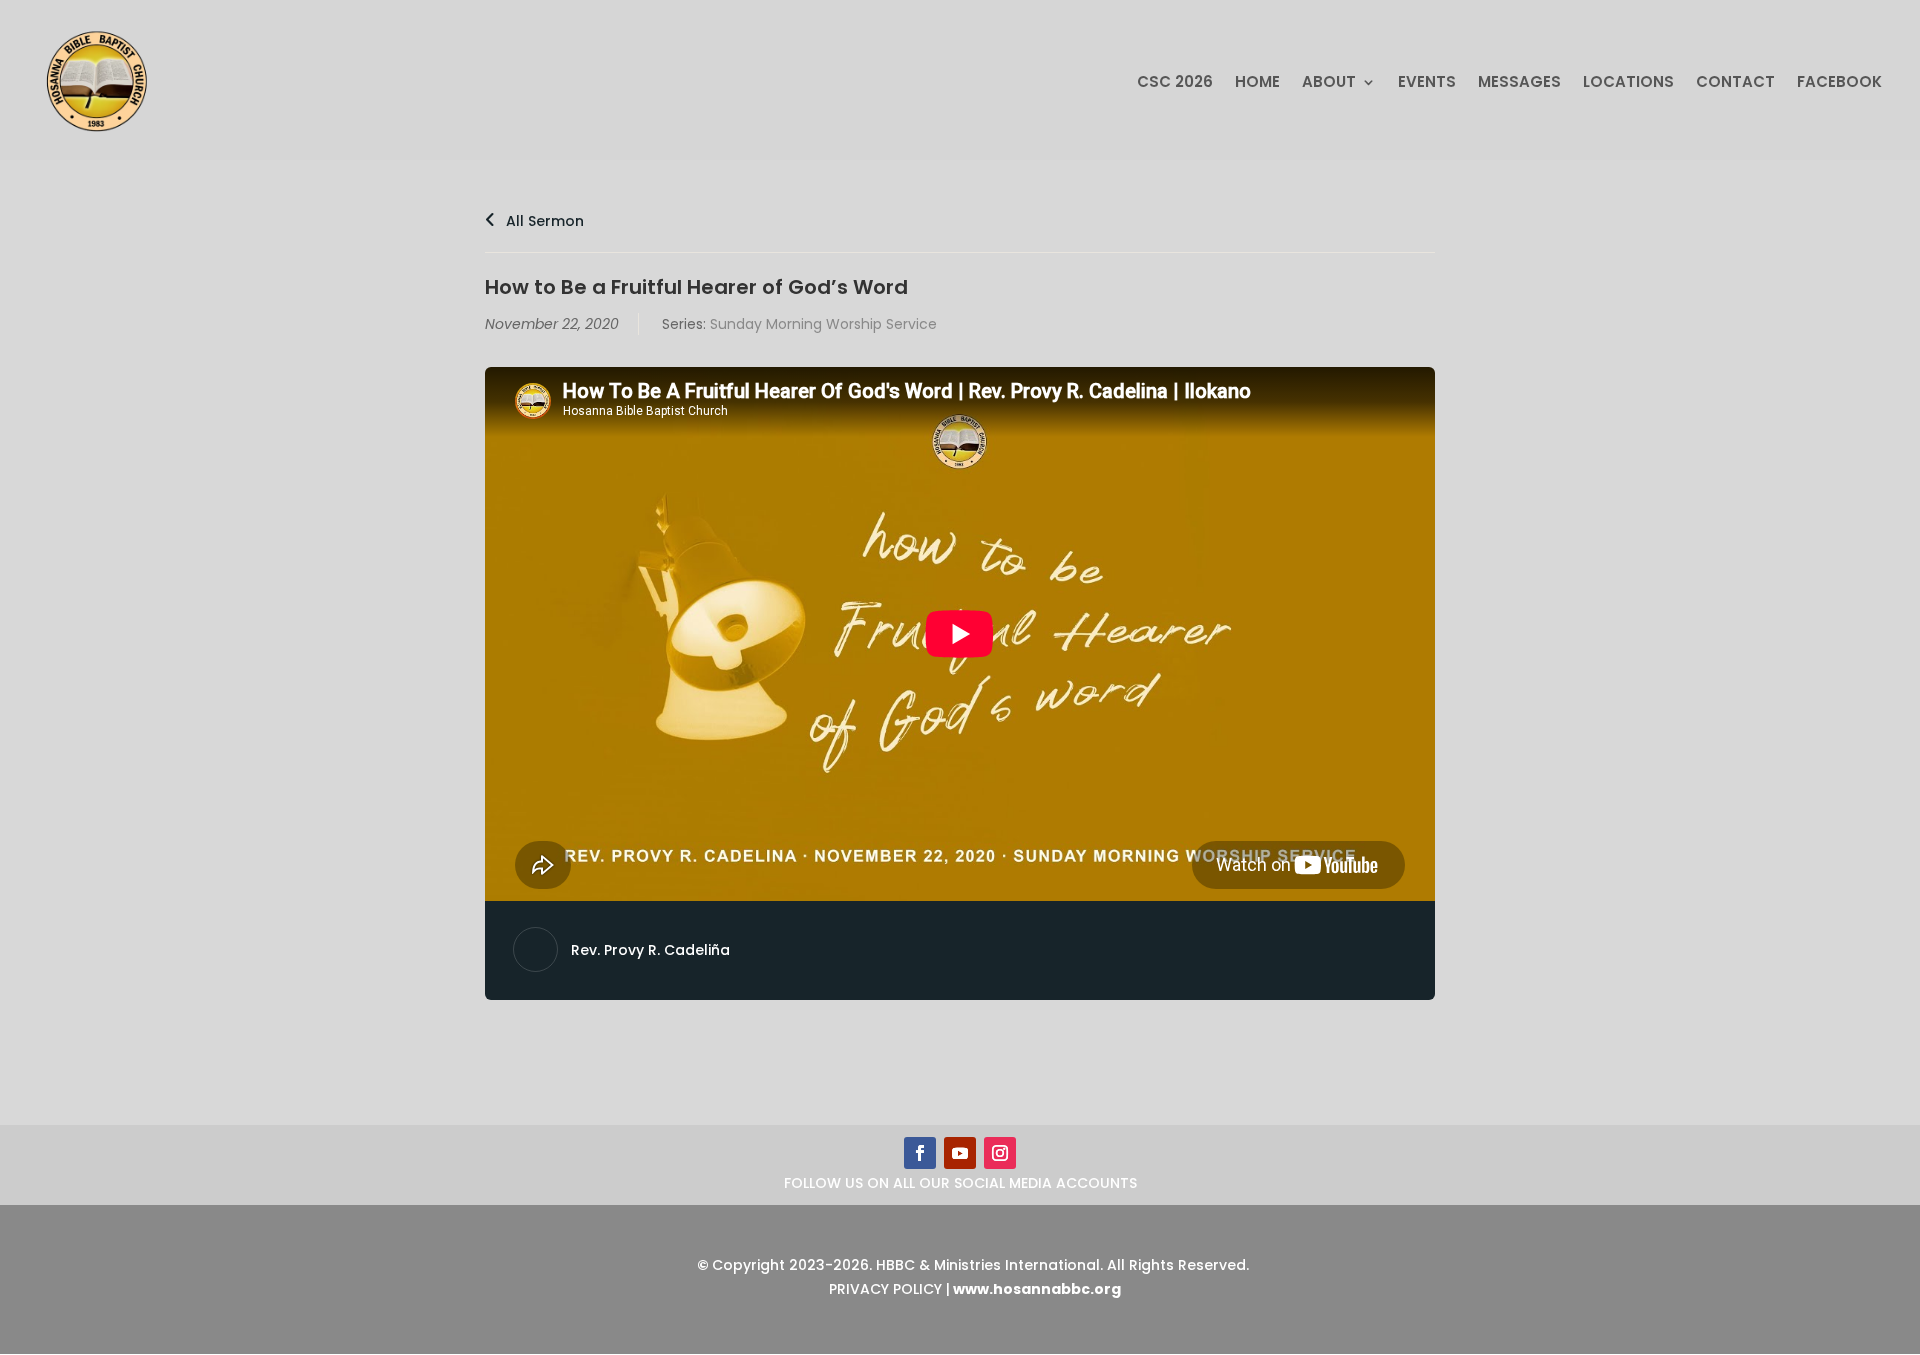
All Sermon (543, 221)
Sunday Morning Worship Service (823, 324)
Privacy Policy (885, 1289)
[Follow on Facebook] (920, 1153)
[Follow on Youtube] (960, 1153)
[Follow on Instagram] (1000, 1153)
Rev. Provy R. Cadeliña (650, 950)
